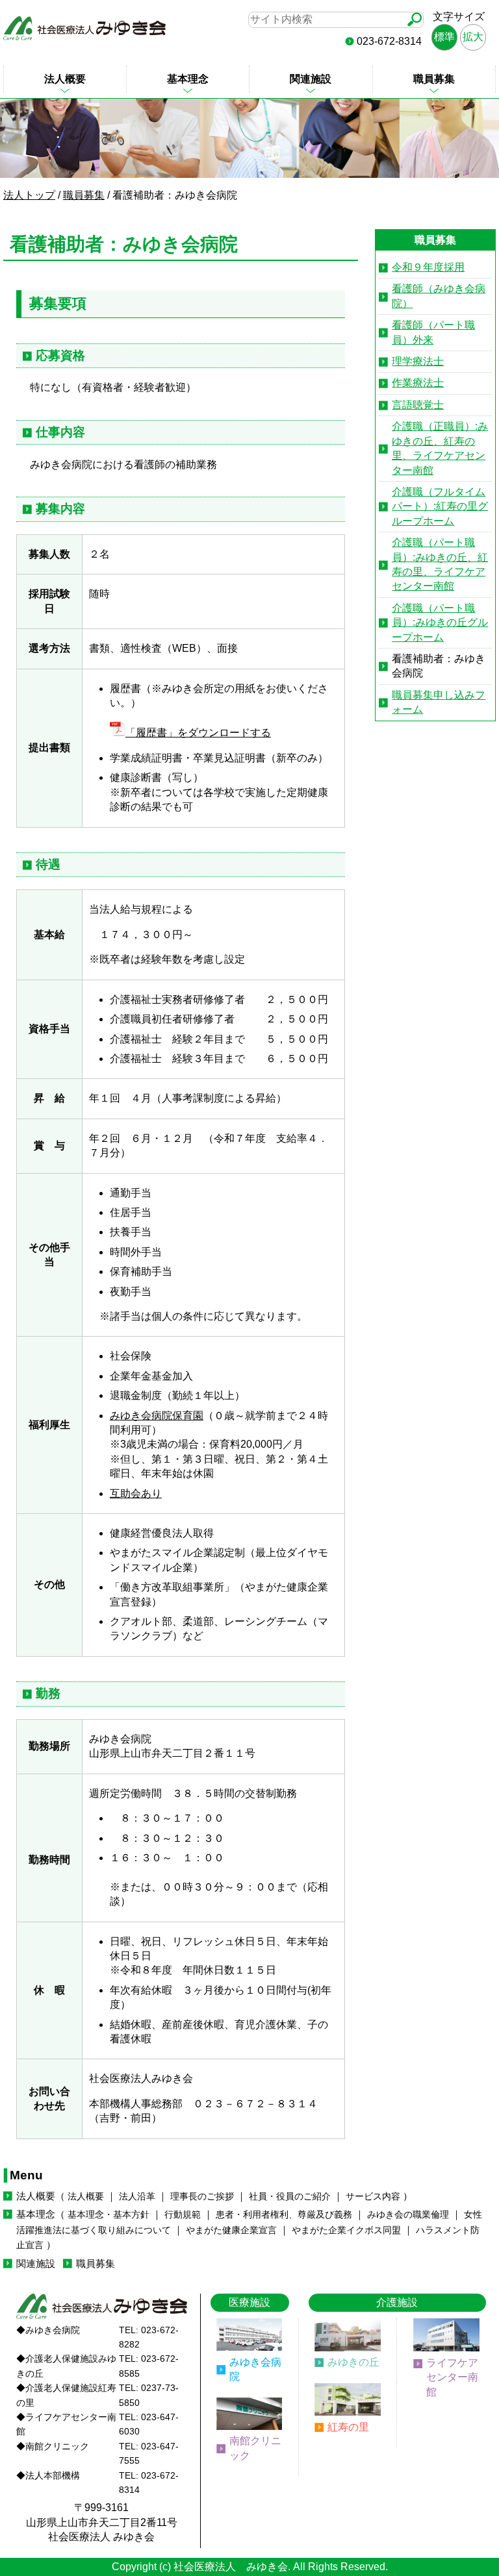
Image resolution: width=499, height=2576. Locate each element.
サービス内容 (373, 2197)
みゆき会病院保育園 (157, 1416)
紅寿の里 (348, 2427)
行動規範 (183, 2215)
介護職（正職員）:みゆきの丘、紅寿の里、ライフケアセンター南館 (440, 448)
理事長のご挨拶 (202, 2197)
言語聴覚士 (418, 405)
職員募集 (434, 79)
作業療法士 (418, 383)
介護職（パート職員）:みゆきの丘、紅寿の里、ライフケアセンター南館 (440, 564)
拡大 (473, 37)
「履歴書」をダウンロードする (198, 733)
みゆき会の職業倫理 (408, 2215)
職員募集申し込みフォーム (439, 702)
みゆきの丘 (353, 2362)
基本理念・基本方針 (109, 2215)
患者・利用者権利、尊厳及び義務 (284, 2215)
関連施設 (311, 79)
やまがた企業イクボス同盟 (346, 2230)
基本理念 (188, 79)
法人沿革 (137, 2197)
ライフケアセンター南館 (452, 2377)
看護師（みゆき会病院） (439, 296)
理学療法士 (418, 361)
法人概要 (65, 79)
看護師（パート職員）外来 (433, 332)
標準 (444, 37)
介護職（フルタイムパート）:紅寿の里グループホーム (440, 506)
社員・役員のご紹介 (290, 2197)
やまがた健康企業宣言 (231, 2230)
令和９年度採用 (428, 267)
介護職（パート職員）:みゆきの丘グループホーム (440, 623)
